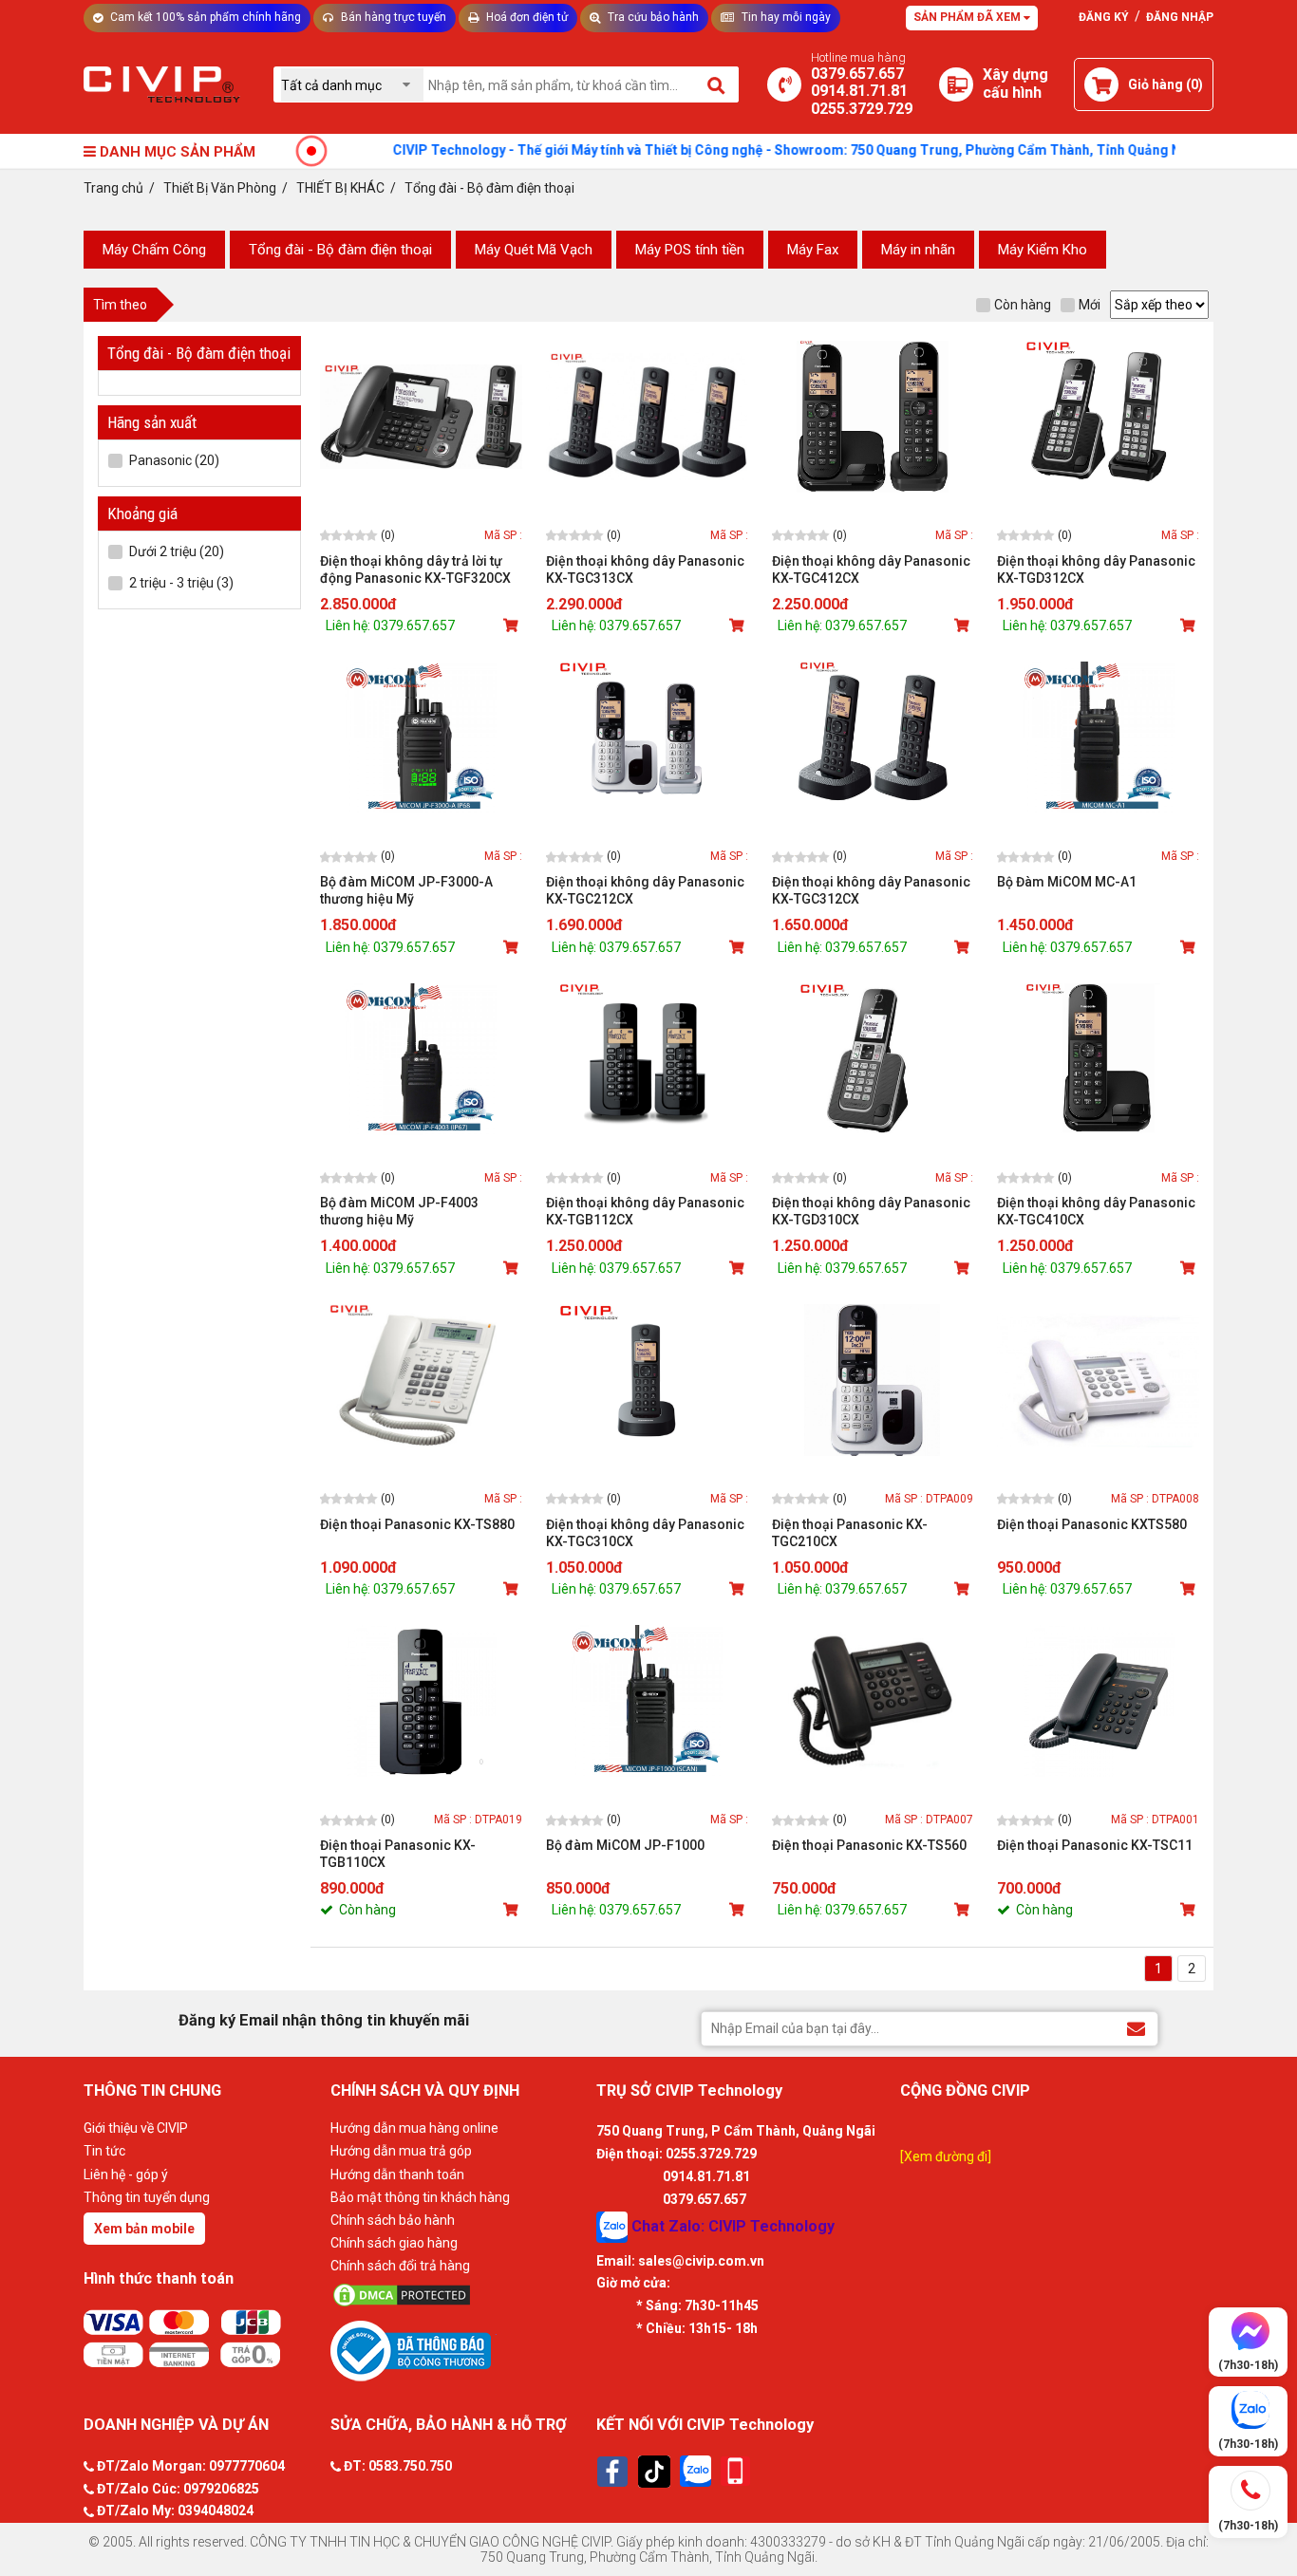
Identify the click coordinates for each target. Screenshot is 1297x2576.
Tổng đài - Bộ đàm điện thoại (340, 250)
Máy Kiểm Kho (1043, 250)
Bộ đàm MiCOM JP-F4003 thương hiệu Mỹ (399, 1211)
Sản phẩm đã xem (968, 17)
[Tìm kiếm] (717, 84)
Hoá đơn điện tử (526, 17)
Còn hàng (1023, 305)
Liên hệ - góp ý (126, 2175)
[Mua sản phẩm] (513, 625)
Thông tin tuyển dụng (147, 2197)
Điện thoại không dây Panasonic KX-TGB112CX (645, 1211)
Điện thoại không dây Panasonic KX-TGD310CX (871, 1211)
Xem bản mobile (144, 2229)
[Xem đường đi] (946, 2156)
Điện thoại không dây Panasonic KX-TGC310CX (645, 1533)
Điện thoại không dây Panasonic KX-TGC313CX (645, 569)
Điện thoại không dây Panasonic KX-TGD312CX (1096, 569)
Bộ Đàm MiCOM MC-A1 (1067, 882)
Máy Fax (813, 250)
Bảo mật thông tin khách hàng (420, 2197)
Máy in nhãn (918, 250)
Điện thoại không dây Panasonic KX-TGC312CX (871, 890)
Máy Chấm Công (154, 250)
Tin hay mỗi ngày (785, 17)
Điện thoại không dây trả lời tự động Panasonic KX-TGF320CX (415, 569)
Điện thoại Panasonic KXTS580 (1092, 1524)
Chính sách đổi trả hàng (400, 2266)
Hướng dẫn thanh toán (397, 2175)
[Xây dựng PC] (956, 84)
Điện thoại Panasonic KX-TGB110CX (398, 1854)
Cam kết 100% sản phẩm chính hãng (204, 17)
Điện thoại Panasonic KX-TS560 (869, 1845)
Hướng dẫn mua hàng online (414, 2128)
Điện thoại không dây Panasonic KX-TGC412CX (871, 569)
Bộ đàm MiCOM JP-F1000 (625, 1845)
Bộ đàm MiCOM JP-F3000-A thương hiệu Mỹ (406, 890)
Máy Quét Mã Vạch (534, 250)
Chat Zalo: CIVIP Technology (731, 2225)
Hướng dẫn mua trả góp (401, 2151)
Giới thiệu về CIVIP (136, 2128)
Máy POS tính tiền (690, 250)
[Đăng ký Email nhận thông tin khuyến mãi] (1136, 2028)
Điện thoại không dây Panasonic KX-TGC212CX (645, 890)
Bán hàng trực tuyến (392, 17)
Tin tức (104, 2151)
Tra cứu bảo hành (652, 17)
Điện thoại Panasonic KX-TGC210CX (850, 1533)
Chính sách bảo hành (393, 2220)
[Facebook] (612, 2472)
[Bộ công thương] (459, 2350)
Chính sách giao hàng (394, 2243)
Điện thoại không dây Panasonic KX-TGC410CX (1096, 1211)
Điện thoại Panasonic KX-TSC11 (1095, 1845)
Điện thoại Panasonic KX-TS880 (417, 1524)
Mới (1090, 305)
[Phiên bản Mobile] (735, 2471)
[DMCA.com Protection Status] (459, 2295)
